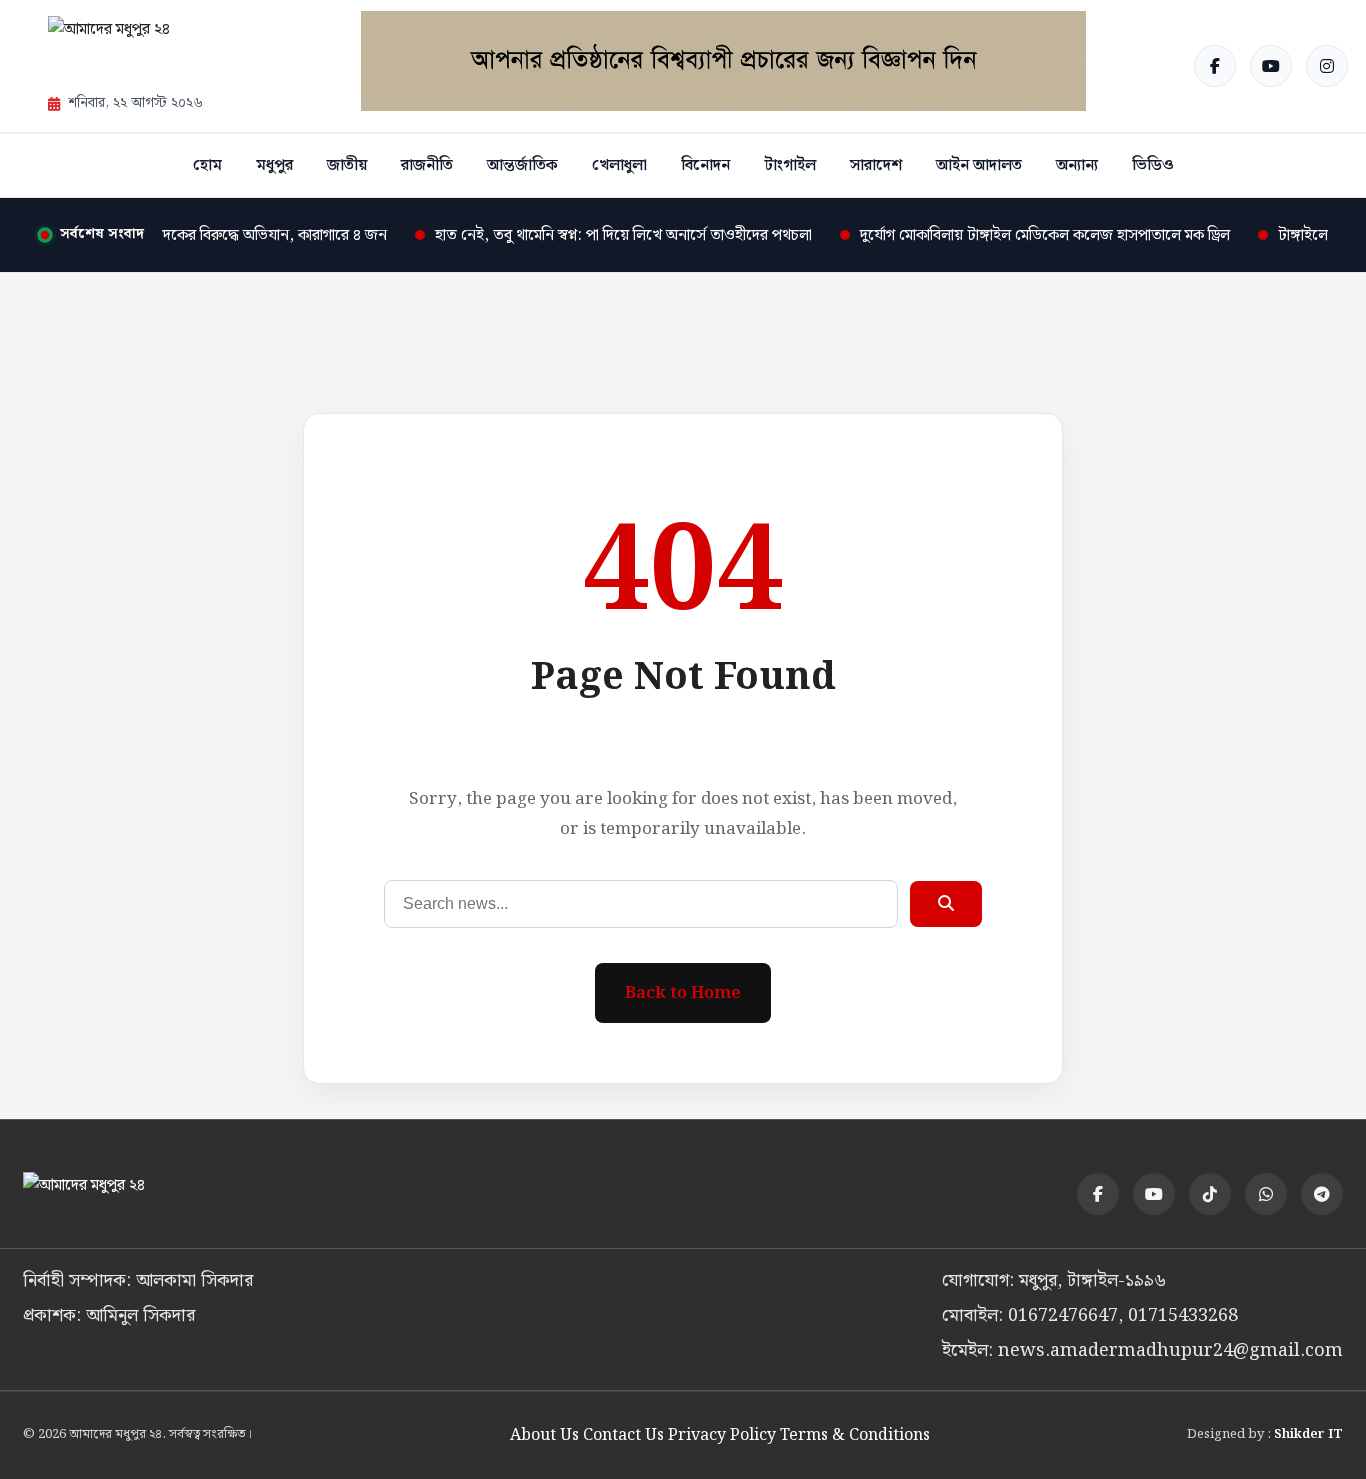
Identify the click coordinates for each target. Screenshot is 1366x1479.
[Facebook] (1215, 66)
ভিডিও (1153, 165)
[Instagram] (1327, 66)
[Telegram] (1322, 1194)
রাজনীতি (427, 165)
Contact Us (623, 1435)
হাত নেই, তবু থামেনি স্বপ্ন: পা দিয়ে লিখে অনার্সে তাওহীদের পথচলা (605, 235)
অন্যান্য (1077, 165)
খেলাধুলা (619, 165)
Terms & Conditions (855, 1435)
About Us (544, 1435)
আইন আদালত (979, 165)
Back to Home (683, 993)
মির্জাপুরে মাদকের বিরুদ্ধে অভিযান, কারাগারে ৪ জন (224, 235)
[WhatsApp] (1266, 1194)
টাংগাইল (790, 165)
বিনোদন (705, 165)
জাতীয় (347, 165)
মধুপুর (274, 165)
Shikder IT (1308, 1434)
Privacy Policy (722, 1435)
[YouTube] (1271, 66)
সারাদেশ (876, 165)
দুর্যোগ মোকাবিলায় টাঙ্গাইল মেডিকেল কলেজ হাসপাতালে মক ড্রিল (1027, 235)
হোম (207, 165)
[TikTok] (1210, 1194)
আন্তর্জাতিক (522, 165)
